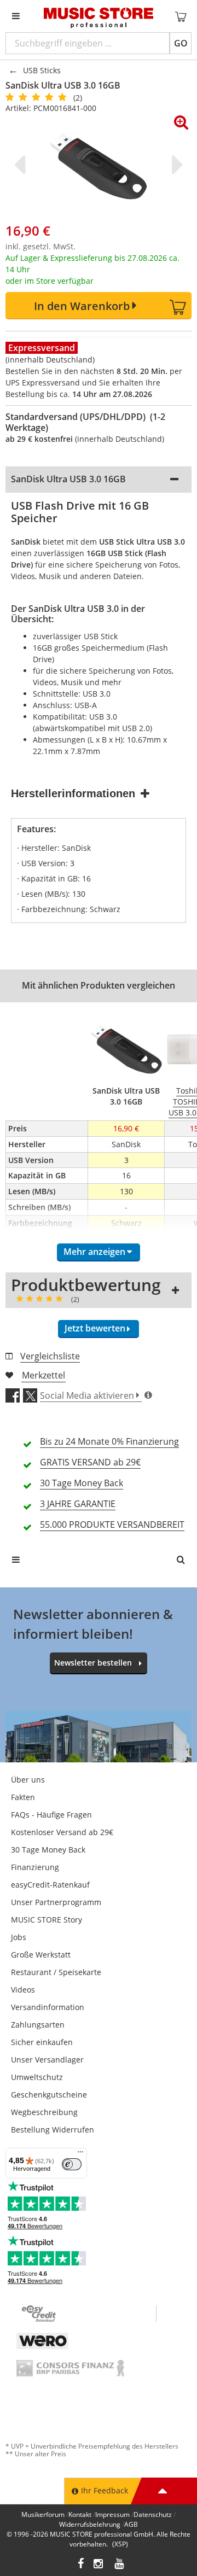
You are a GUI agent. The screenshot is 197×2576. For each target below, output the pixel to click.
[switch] (72, 2164)
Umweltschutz (37, 2077)
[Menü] (80, 2154)
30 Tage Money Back (48, 1850)
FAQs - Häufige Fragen (51, 1815)
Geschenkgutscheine (49, 2095)
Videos (23, 1990)
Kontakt (80, 2514)
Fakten (23, 1797)
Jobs (19, 1937)
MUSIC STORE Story (47, 1920)
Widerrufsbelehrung (90, 2524)
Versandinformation (48, 2007)
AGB (131, 2524)
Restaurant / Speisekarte (56, 1972)
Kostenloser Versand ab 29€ (62, 1832)
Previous (22, 165)
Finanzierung (35, 1867)
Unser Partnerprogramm (56, 1902)
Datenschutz (153, 2514)
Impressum (112, 2514)
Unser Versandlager (47, 2060)
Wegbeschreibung (44, 2112)
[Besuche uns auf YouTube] (120, 2565)
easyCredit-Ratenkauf (50, 1885)
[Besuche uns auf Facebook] (81, 2565)
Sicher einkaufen (42, 2042)
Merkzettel (44, 1375)
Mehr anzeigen (94, 1252)
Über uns (28, 1780)
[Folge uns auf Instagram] (99, 2565)
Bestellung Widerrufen (53, 2130)
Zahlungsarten (38, 2025)
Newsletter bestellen (93, 1663)
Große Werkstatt (41, 1955)
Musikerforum (43, 2514)
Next (175, 165)
